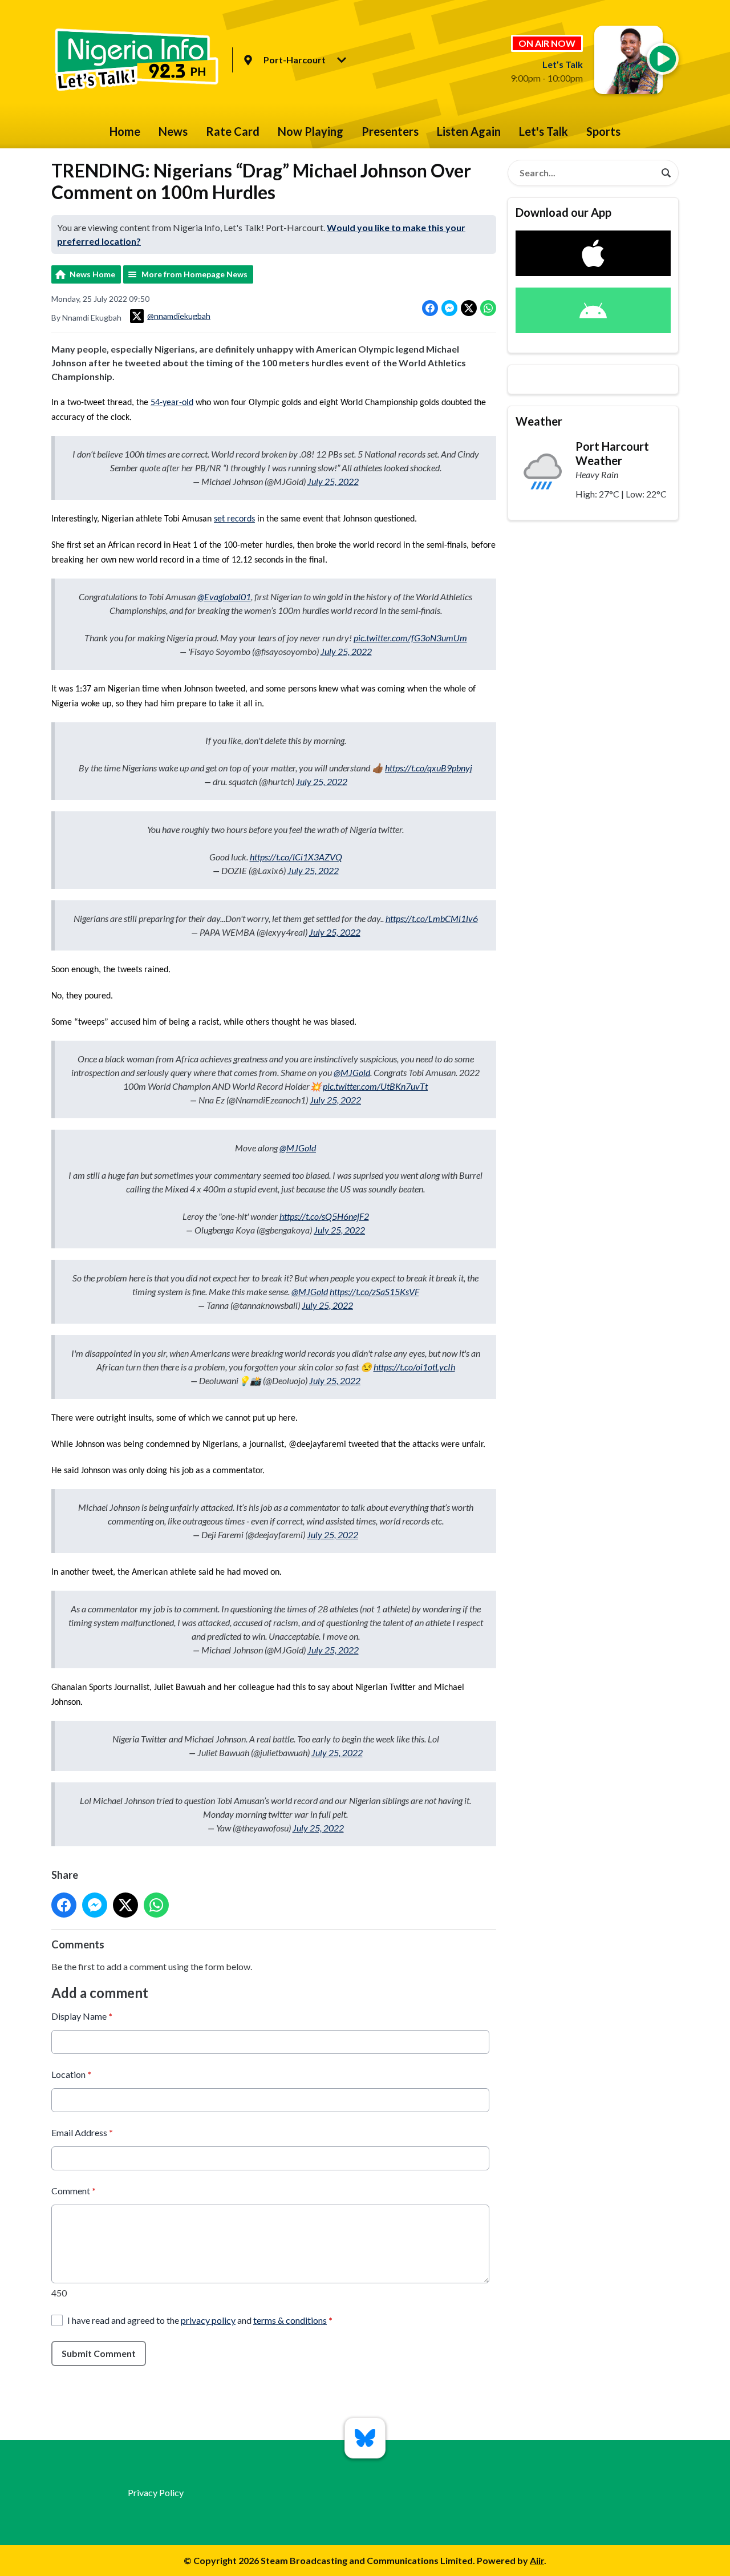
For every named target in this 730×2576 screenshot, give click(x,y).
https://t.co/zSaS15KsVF (374, 1291)
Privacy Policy (156, 2492)
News (173, 131)
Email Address (82, 2132)
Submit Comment (99, 2353)
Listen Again (469, 131)
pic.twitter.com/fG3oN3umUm (410, 638)
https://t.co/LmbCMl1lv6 (432, 918)
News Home (92, 274)
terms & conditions (290, 2320)
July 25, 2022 (333, 481)
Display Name (82, 2016)
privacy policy (208, 2320)
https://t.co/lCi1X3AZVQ (296, 857)
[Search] (666, 173)
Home (125, 131)
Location (71, 2074)
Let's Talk (544, 131)
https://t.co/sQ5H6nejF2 (324, 1216)
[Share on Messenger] (449, 308)
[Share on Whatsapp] (488, 308)
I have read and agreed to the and (200, 2320)
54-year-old (172, 403)
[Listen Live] (663, 59)
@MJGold (352, 1072)
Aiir (537, 2560)
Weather (539, 421)
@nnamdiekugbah (179, 316)
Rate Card (233, 131)
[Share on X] (469, 308)
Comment (74, 2191)
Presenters (390, 131)
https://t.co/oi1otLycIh (414, 1367)
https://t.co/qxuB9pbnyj (429, 768)
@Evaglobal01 (224, 597)
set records (234, 519)
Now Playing (311, 131)
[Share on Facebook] (430, 308)
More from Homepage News (194, 274)
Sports (603, 131)
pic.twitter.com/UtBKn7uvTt (375, 1086)
